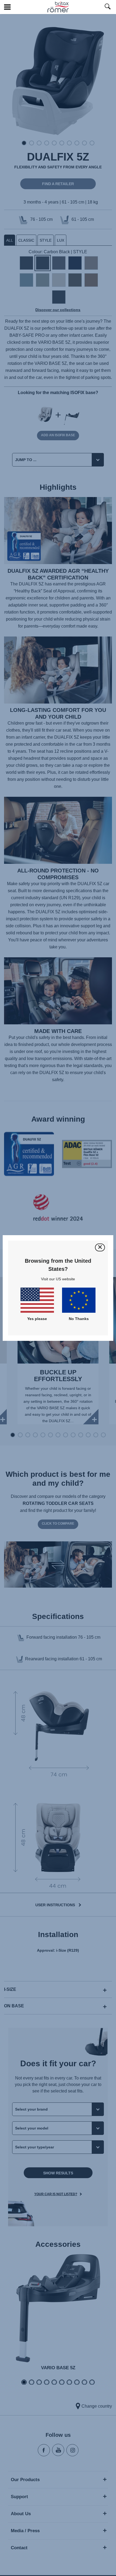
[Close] (100, 1247)
